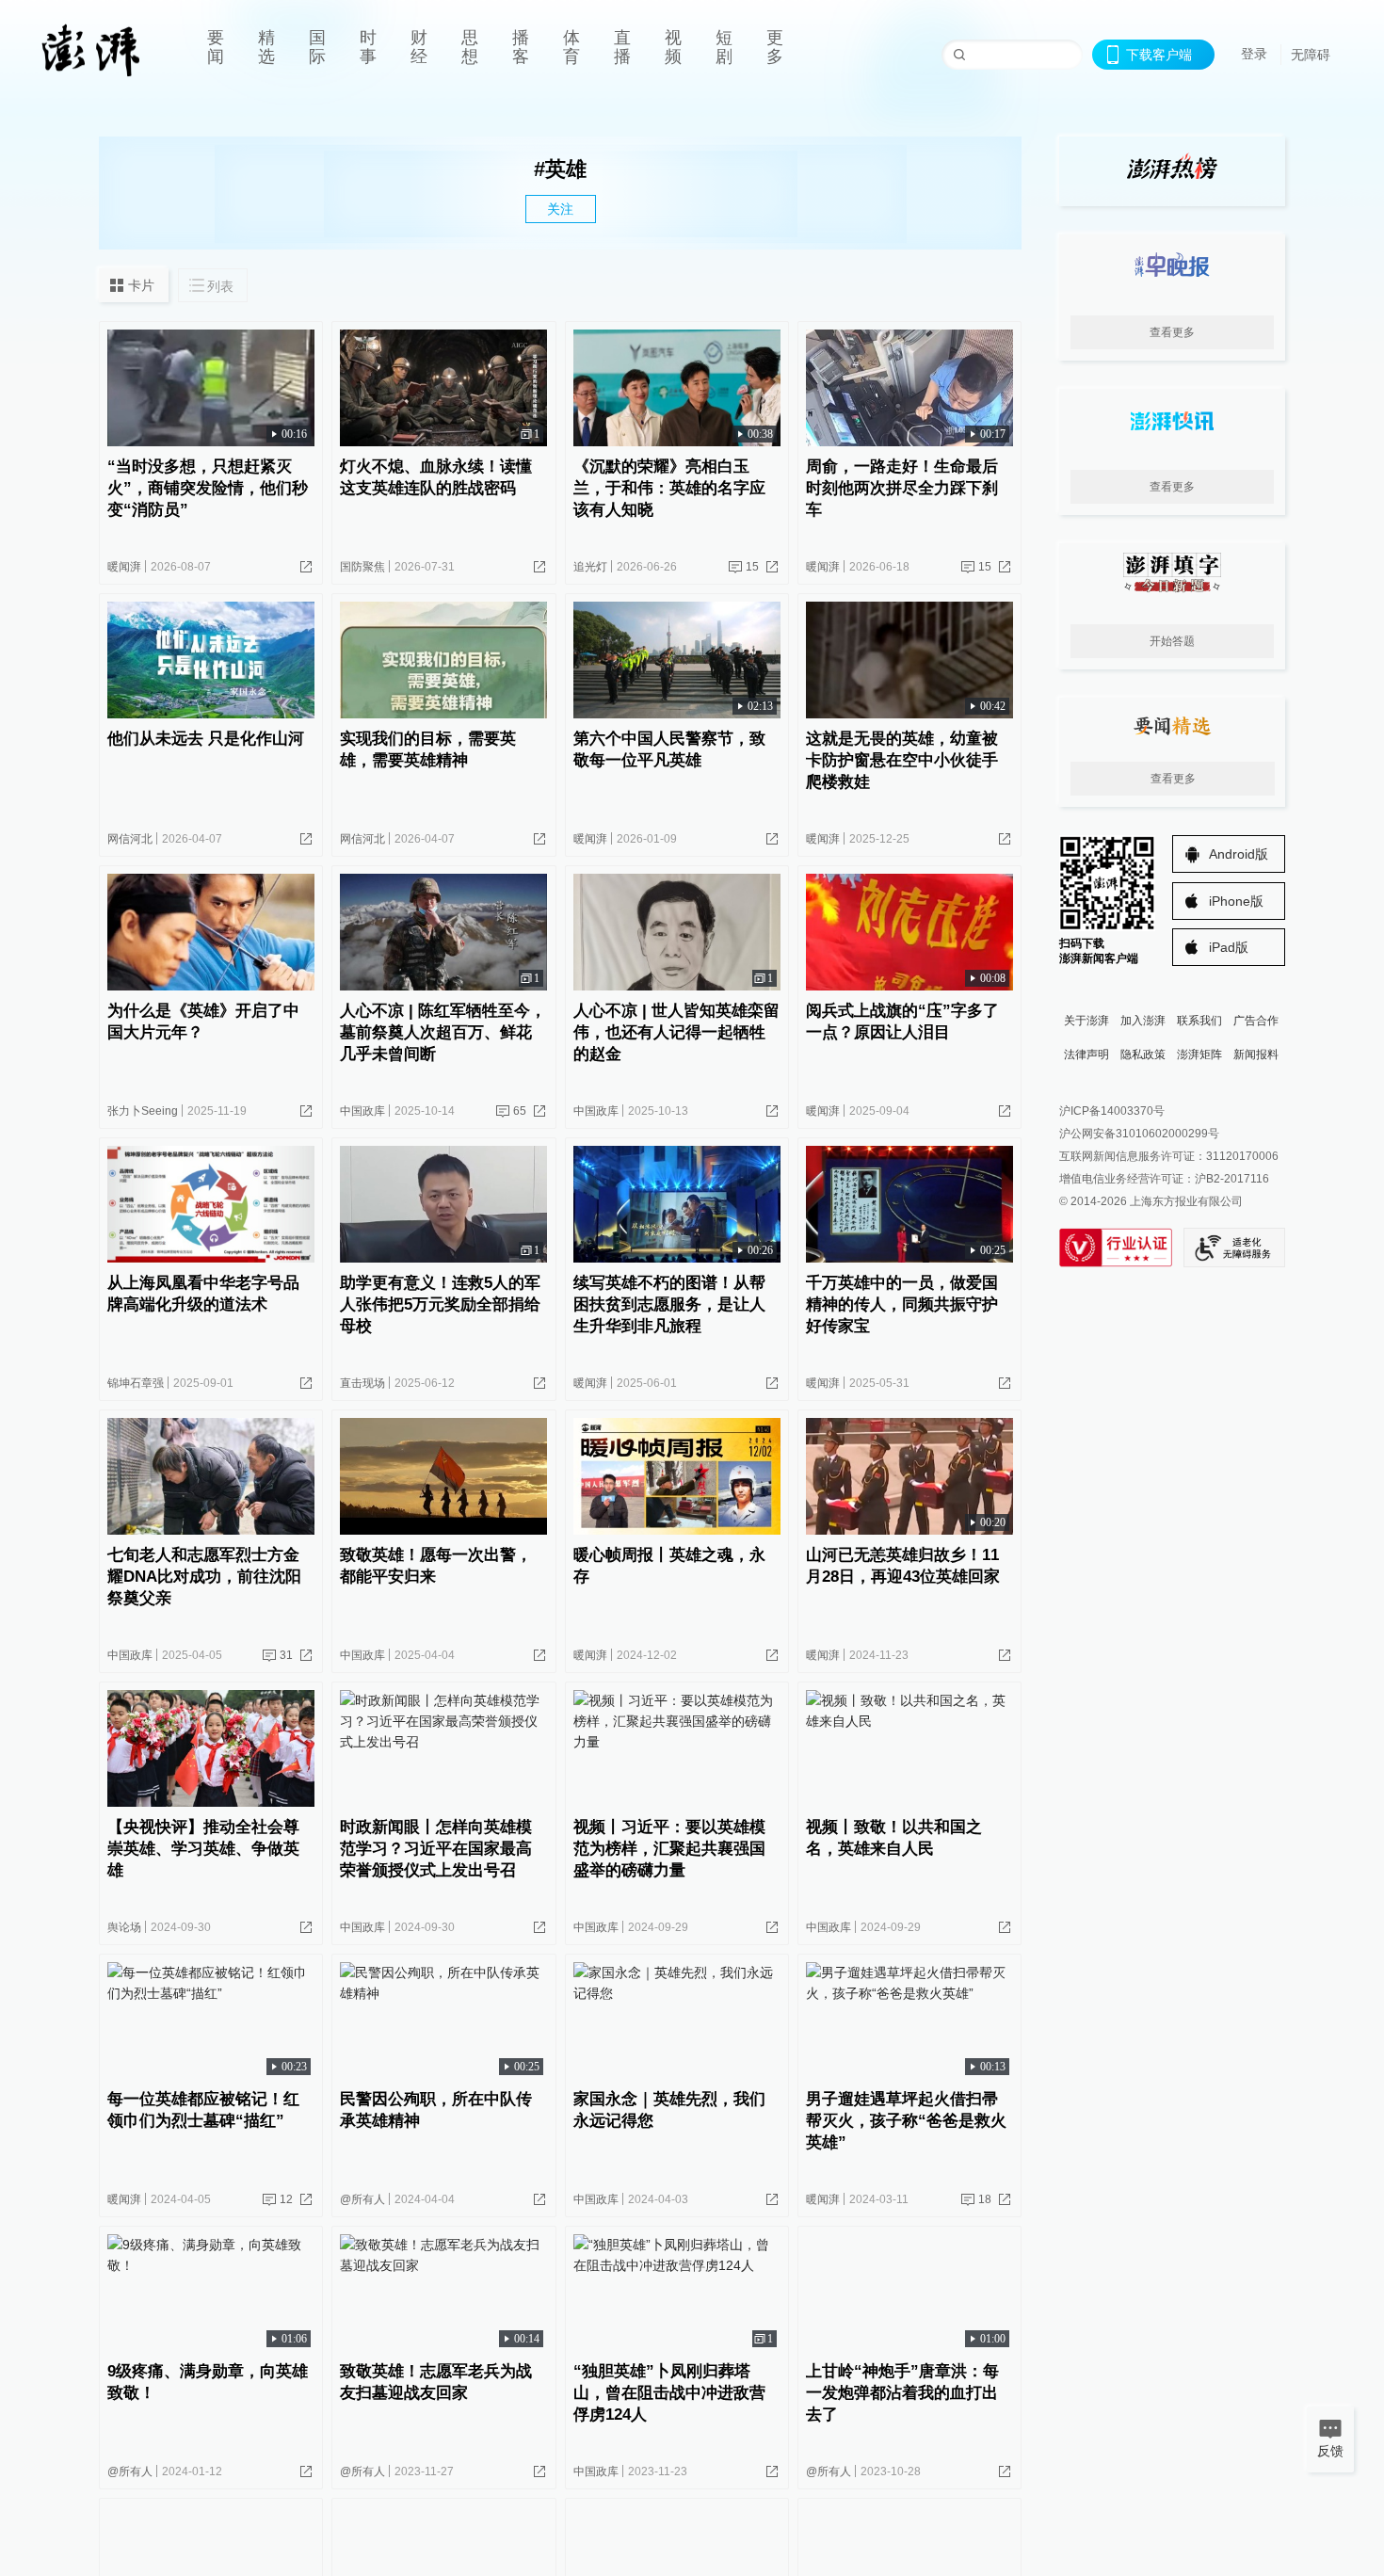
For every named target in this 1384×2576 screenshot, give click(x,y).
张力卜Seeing (143, 1111)
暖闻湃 (124, 567)
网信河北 (130, 839)
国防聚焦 (362, 567)
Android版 (1239, 854)
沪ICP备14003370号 (1112, 1111)
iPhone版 (1236, 901)
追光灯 (590, 567)
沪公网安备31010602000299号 (1139, 1134)
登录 (1254, 54)
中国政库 (362, 1111)
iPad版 (1229, 947)
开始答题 (1172, 641)
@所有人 (362, 2199)
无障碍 (1311, 55)
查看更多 (1172, 332)
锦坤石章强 (136, 1383)
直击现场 (362, 1383)
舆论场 (124, 1927)
